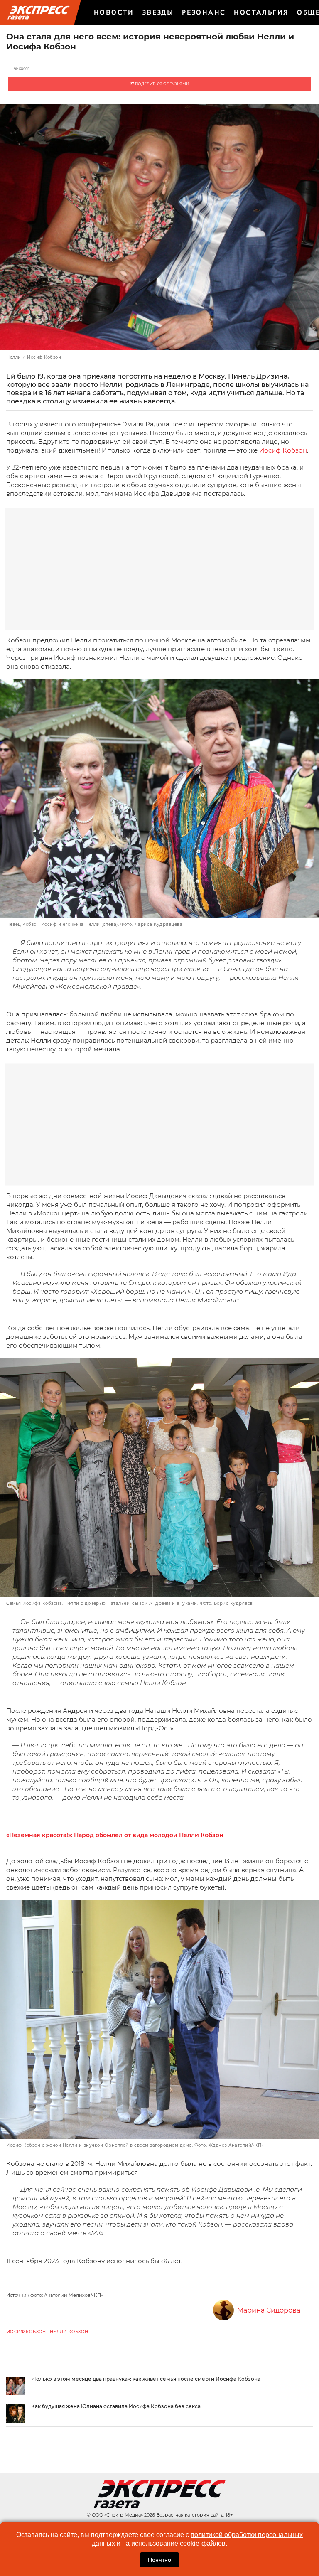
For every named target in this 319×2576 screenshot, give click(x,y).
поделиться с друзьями (162, 84)
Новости (114, 12)
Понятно (159, 2560)
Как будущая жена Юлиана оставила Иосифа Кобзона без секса (116, 2406)
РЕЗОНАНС (204, 12)
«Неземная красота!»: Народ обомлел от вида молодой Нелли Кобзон (115, 1835)
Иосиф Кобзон (283, 450)
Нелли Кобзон (69, 2332)
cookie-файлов (203, 2543)
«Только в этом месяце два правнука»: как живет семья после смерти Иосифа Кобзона (146, 2379)
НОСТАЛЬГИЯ (261, 12)
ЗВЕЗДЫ (158, 12)
